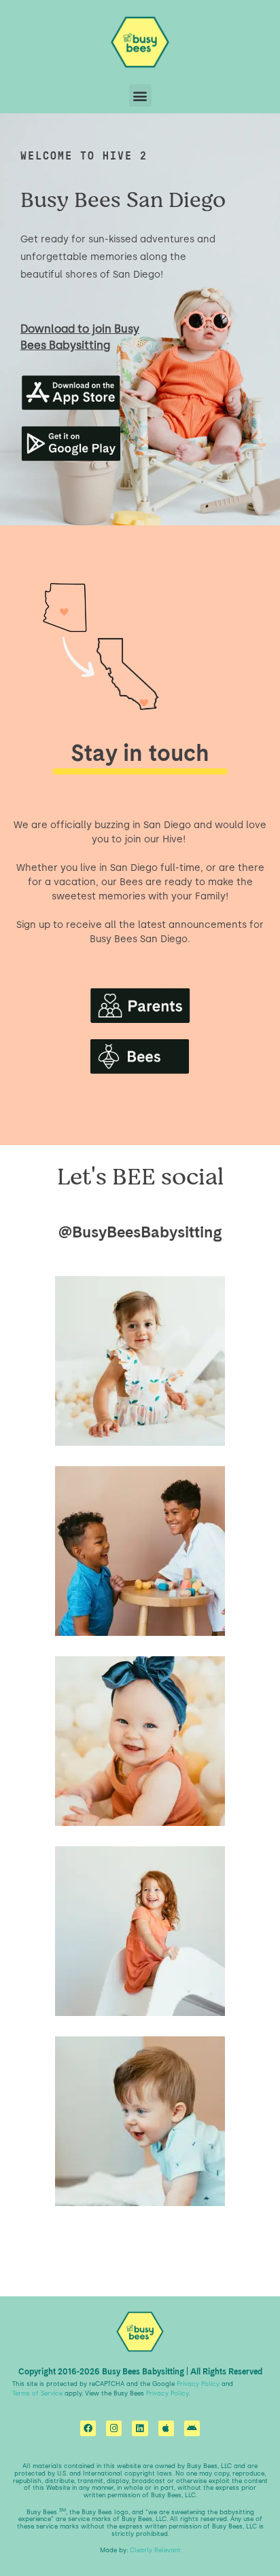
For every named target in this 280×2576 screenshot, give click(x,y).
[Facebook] (88, 2428)
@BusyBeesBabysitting (140, 1232)
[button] (140, 95)
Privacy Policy (198, 2384)
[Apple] (166, 2428)
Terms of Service (37, 2393)
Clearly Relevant (155, 2550)
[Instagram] (114, 2428)
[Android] (192, 2428)
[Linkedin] (140, 2428)
